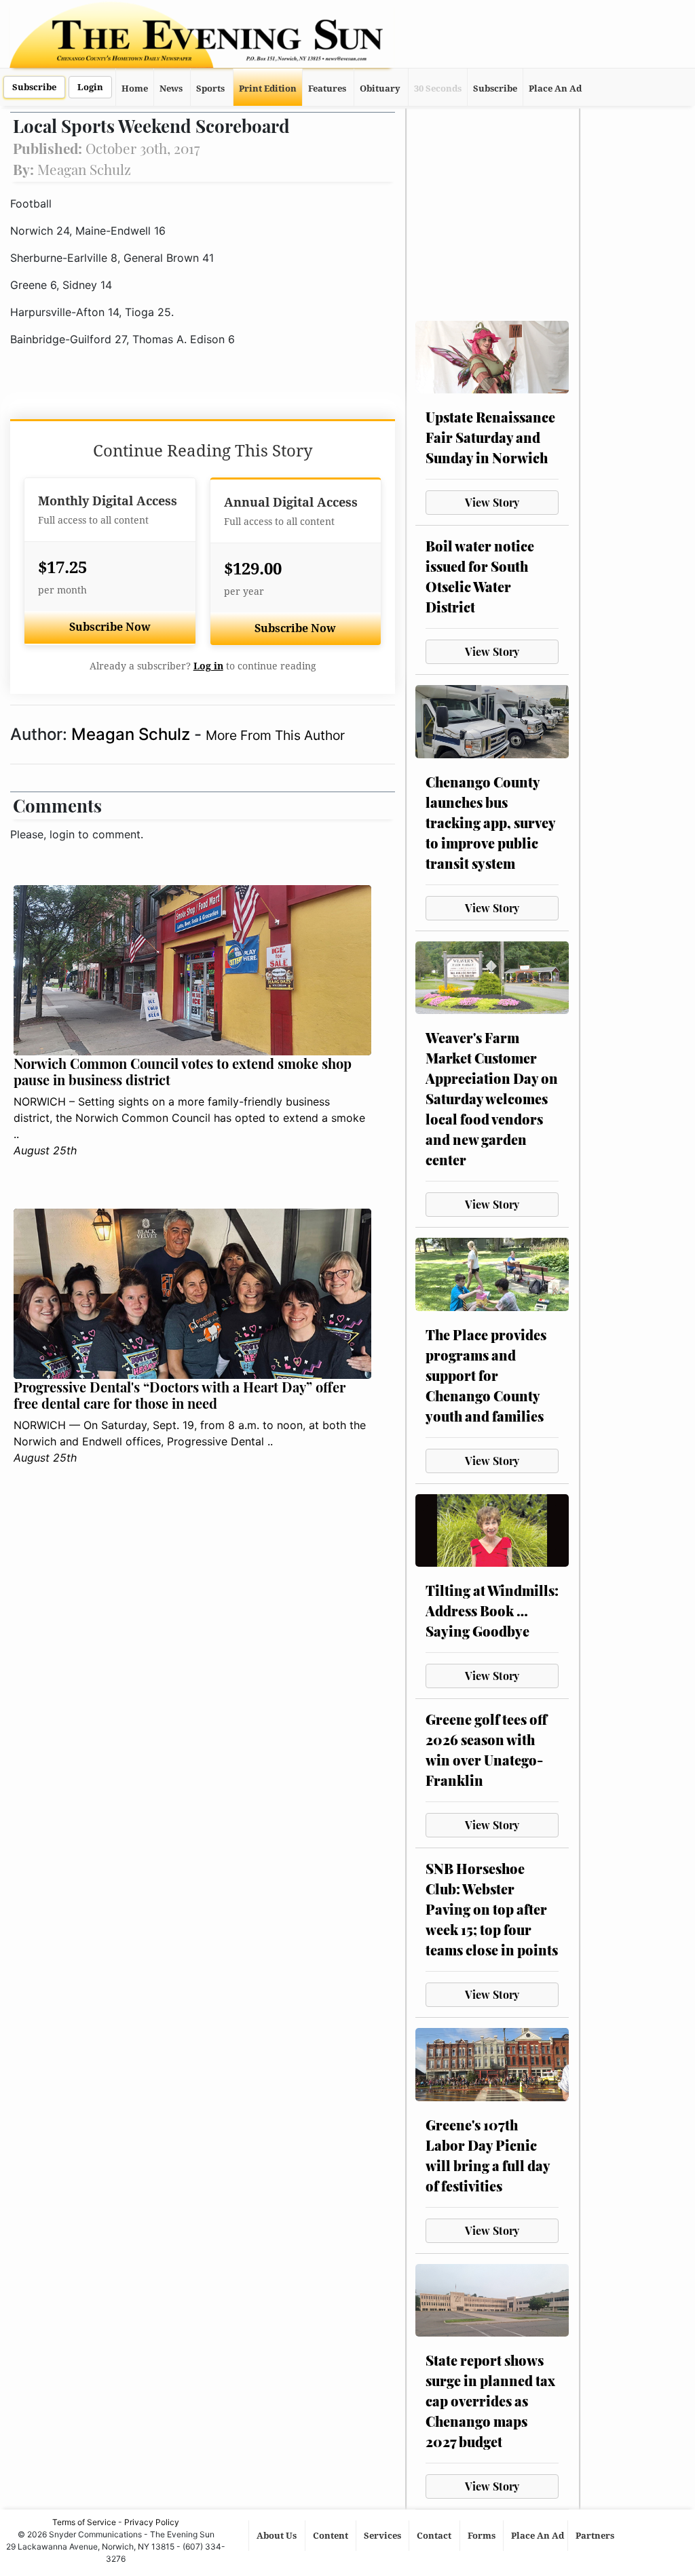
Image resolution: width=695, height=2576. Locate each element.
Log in (208, 666)
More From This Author (275, 735)
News (171, 89)
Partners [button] (596, 2536)
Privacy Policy (152, 2522)
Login (90, 87)
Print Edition (268, 89)
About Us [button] (278, 2536)
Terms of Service (84, 2522)
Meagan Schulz (133, 734)
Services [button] (383, 2536)
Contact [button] (435, 2536)
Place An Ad (555, 89)
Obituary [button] (380, 89)
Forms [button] (483, 2536)
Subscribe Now (110, 627)
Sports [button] (210, 89)
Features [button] (327, 89)
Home (135, 89)
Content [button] (332, 2536)
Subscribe (34, 87)
